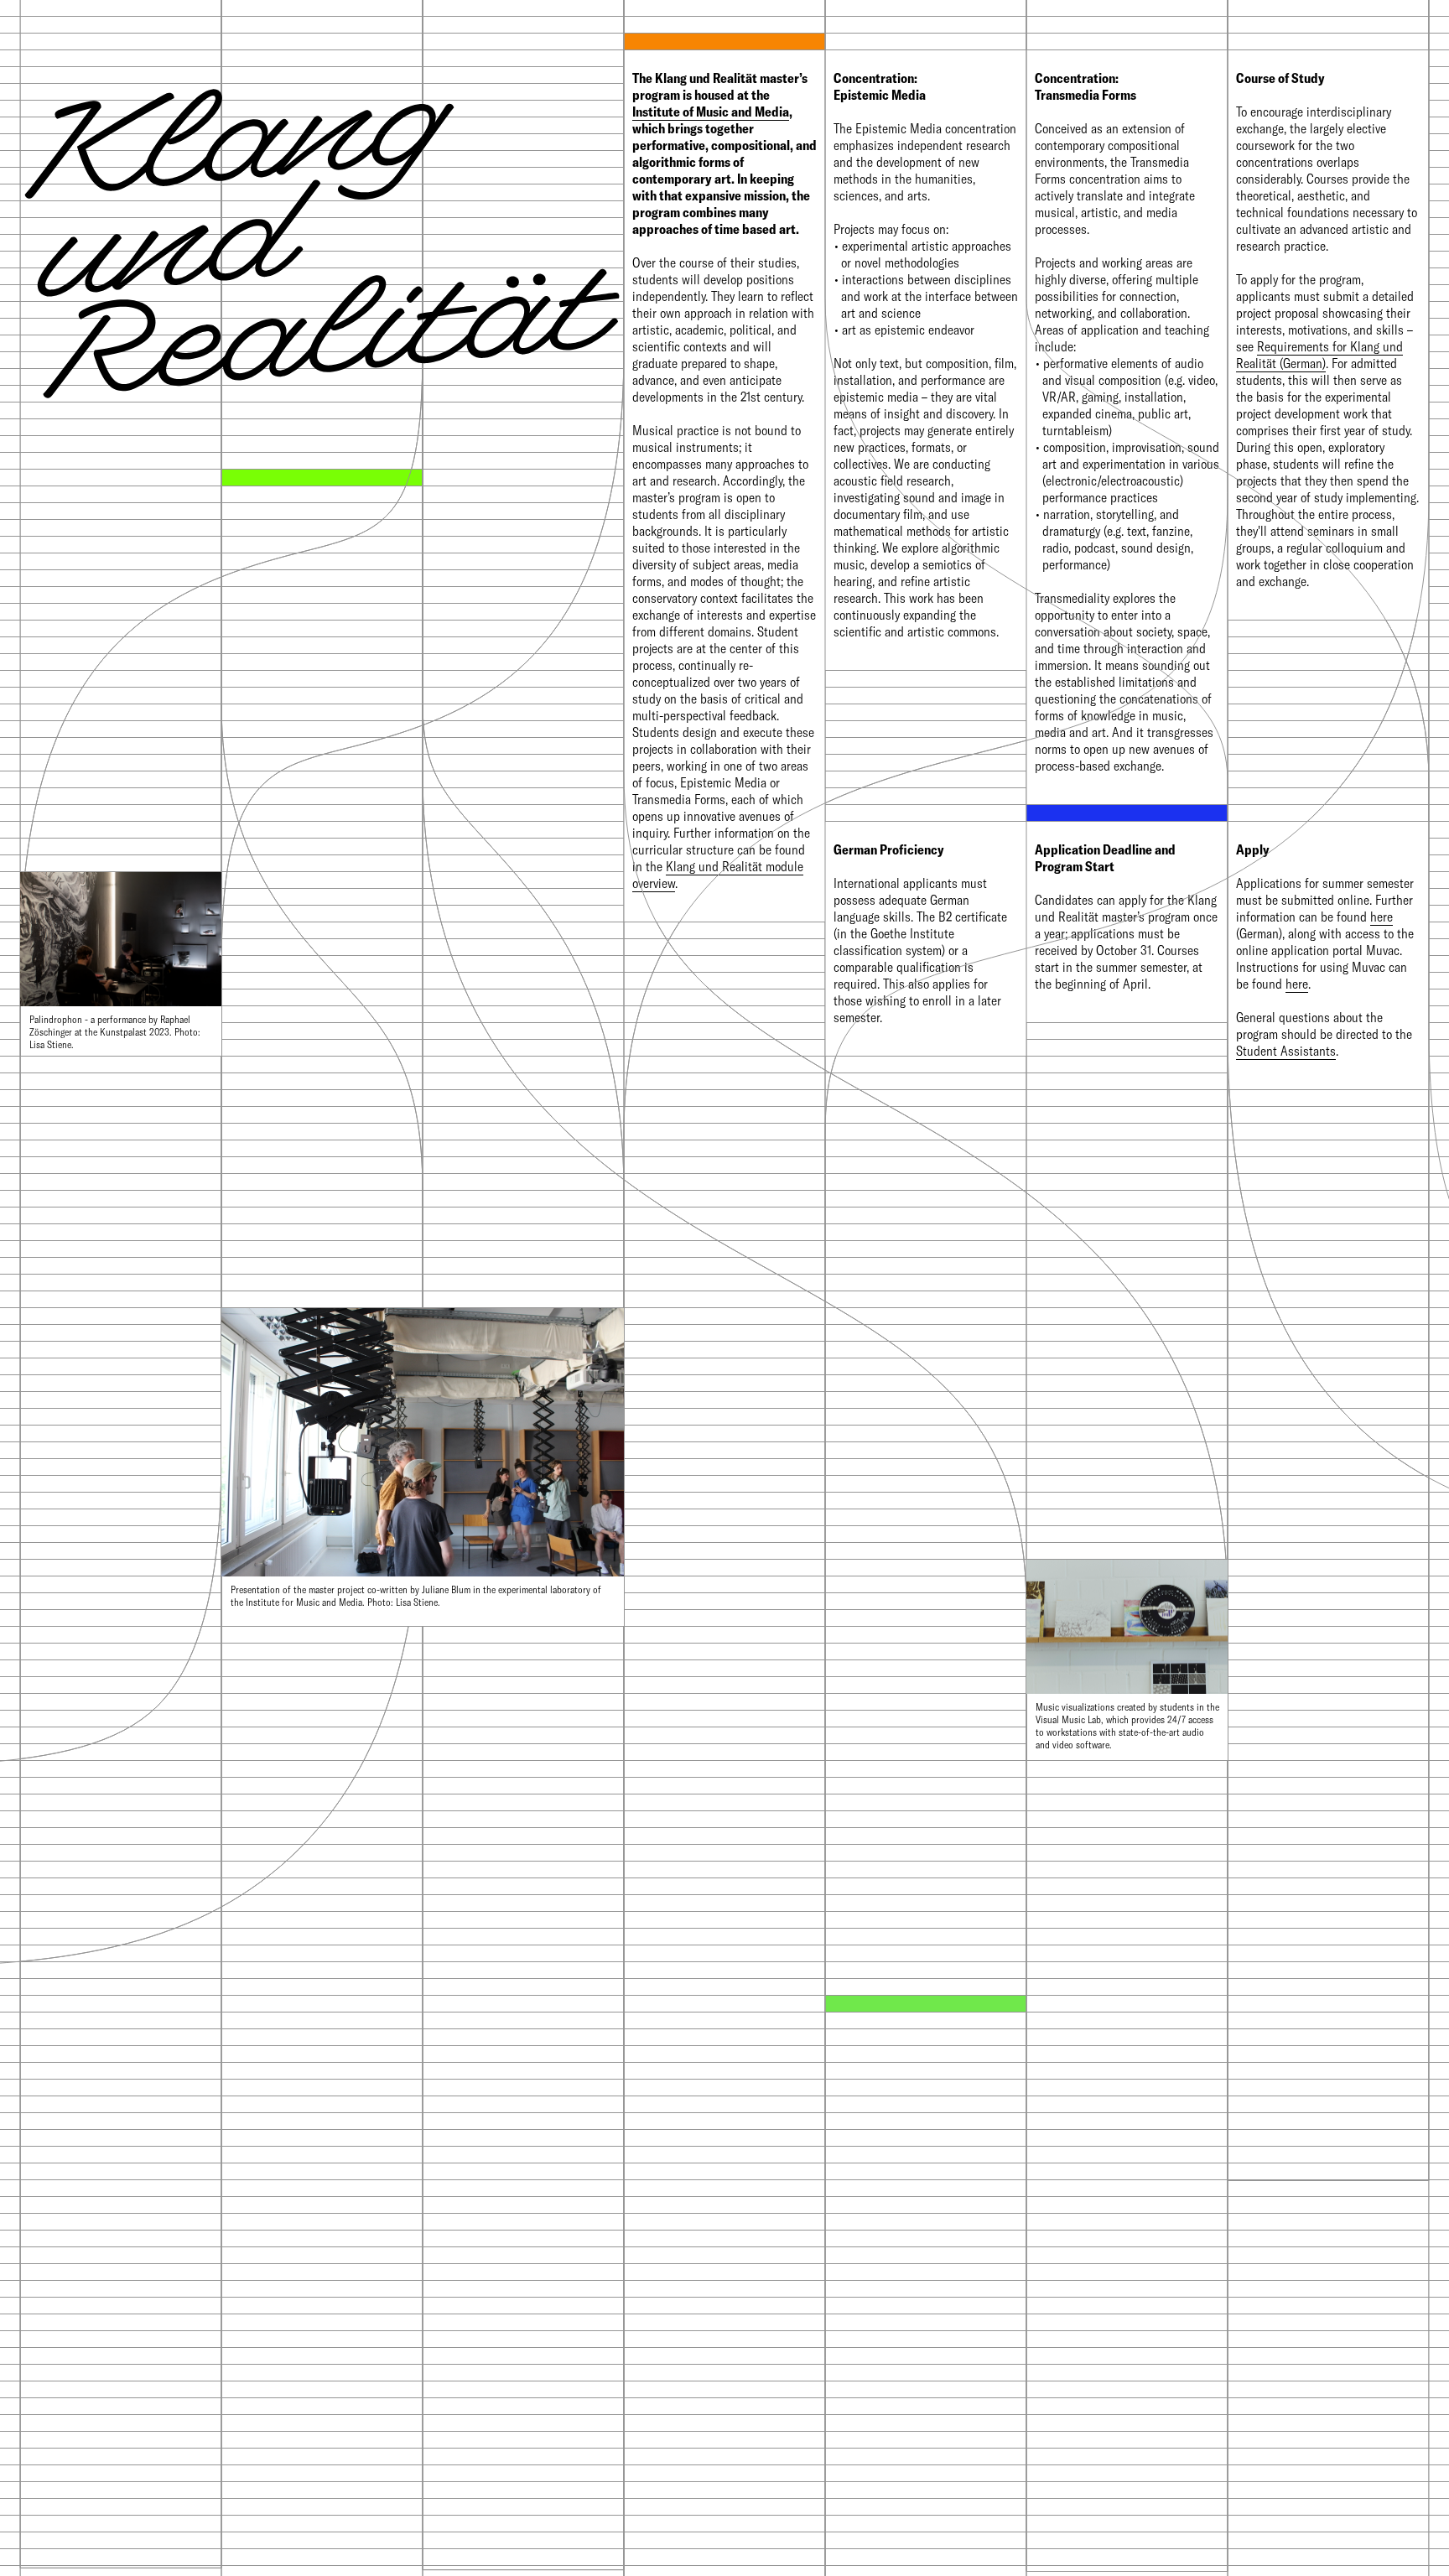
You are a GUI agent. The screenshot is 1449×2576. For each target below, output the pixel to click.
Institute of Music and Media (711, 112)
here (1381, 917)
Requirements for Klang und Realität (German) (1319, 355)
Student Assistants (1286, 1051)
